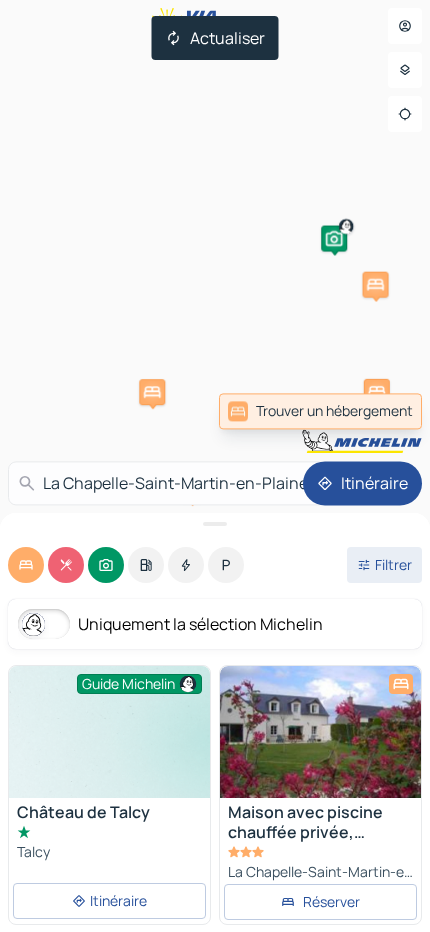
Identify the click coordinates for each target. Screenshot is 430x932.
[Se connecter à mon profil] (405, 26)
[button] (334, 239)
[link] (320, 411)
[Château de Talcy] (109, 741)
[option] (26, 565)
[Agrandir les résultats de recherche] (215, 524)
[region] (320, 732)
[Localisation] (405, 114)
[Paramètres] (405, 70)
